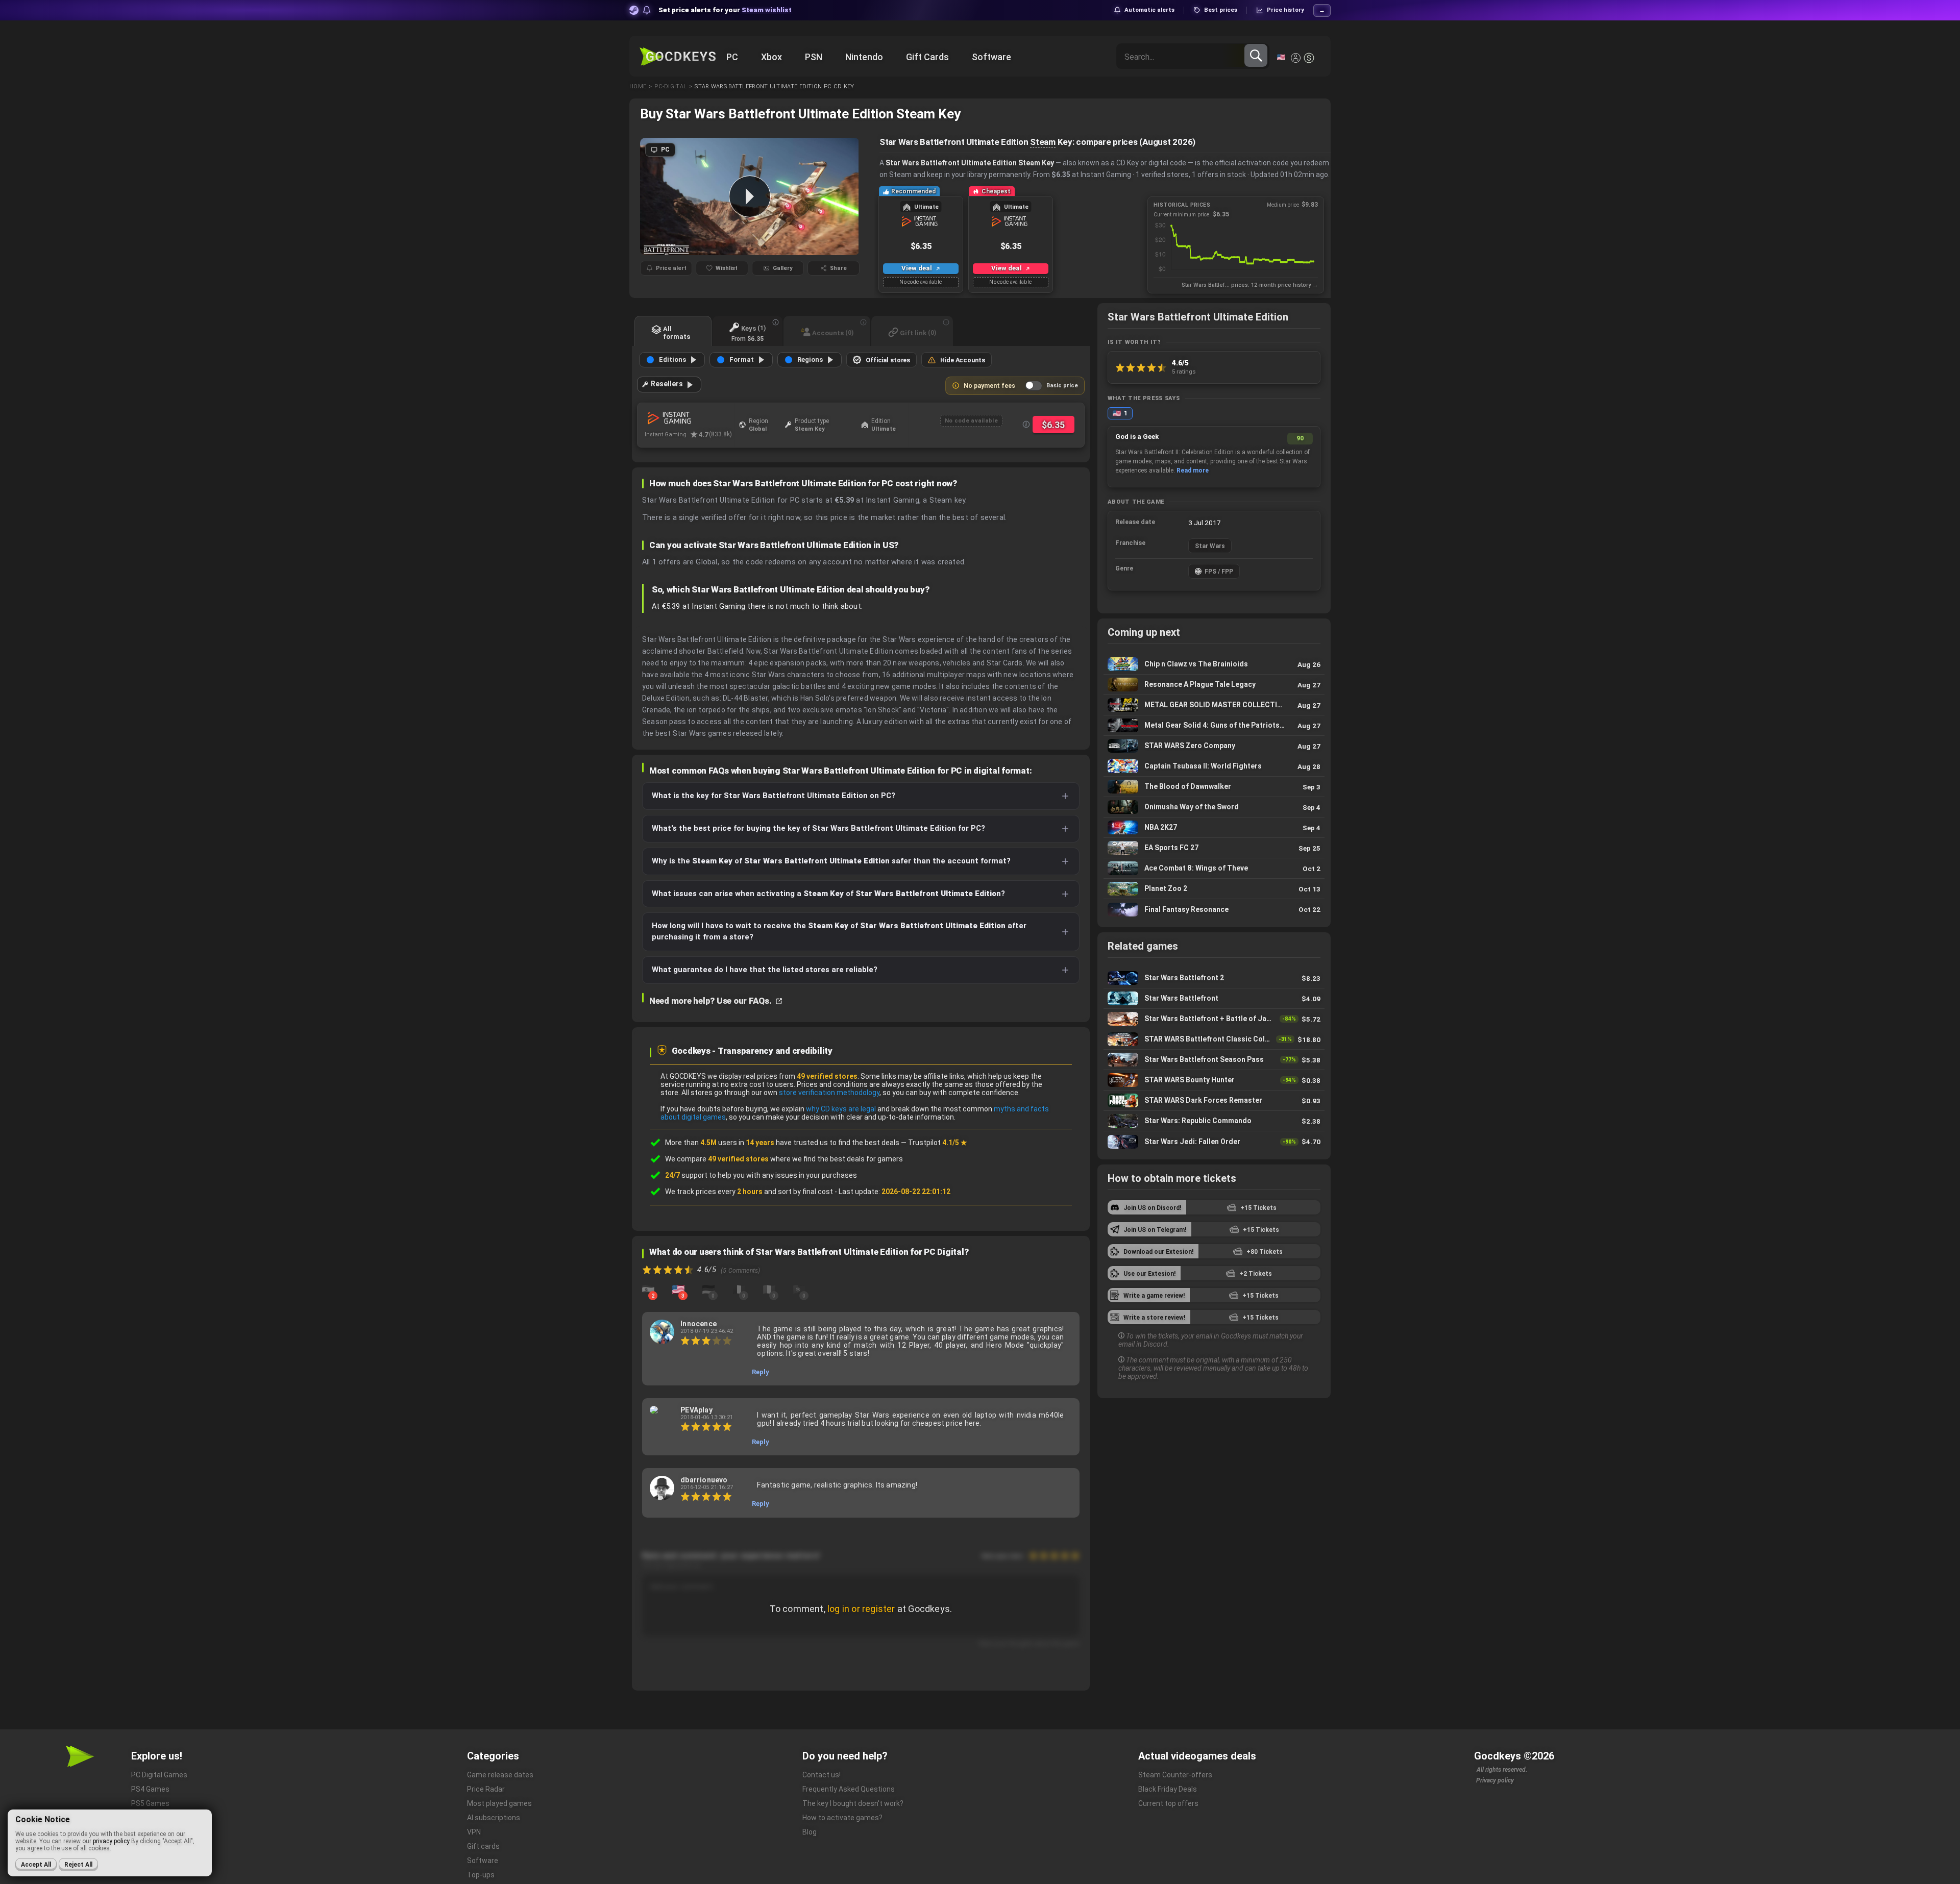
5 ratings (1184, 371)
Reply (761, 1372)
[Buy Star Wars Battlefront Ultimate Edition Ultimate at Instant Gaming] (689, 418)
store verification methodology (829, 1093)
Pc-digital (670, 86)
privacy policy (111, 1841)
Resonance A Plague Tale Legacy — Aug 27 (1214, 685)
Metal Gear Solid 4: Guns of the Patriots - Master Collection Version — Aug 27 (1214, 725)
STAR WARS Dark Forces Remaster (1214, 1100)
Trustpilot (938, 1143)
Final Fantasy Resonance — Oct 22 (1214, 909)
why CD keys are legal (841, 1109)
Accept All (36, 1865)
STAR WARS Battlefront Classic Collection (1214, 1039)
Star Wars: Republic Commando (1214, 1121)
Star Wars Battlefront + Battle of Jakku (1214, 1019)
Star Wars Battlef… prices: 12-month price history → (1250, 285)
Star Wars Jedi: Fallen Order (1214, 1142)
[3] (678, 1289)
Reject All (78, 1865)
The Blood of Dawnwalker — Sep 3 (1214, 787)
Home (638, 86)
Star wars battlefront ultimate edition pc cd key (774, 86)
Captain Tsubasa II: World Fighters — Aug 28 (1214, 766)
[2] (648, 1289)
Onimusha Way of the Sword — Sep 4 (1214, 807)
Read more (1193, 470)
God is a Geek (1137, 437)
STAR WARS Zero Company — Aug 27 (1214, 746)
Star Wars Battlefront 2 (1214, 978)
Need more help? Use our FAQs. (711, 1001)
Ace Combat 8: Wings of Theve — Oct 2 (1214, 868)
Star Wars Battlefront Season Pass (1214, 1060)
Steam (1043, 142)
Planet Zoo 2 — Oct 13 (1214, 889)
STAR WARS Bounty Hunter (1214, 1080)
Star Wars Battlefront (1214, 998)
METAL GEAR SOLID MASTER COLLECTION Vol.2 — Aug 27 (1214, 705)
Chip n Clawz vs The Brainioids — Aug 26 (1214, 664)
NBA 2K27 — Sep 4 (1214, 827)
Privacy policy (1495, 1780)
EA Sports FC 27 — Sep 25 (1214, 848)
